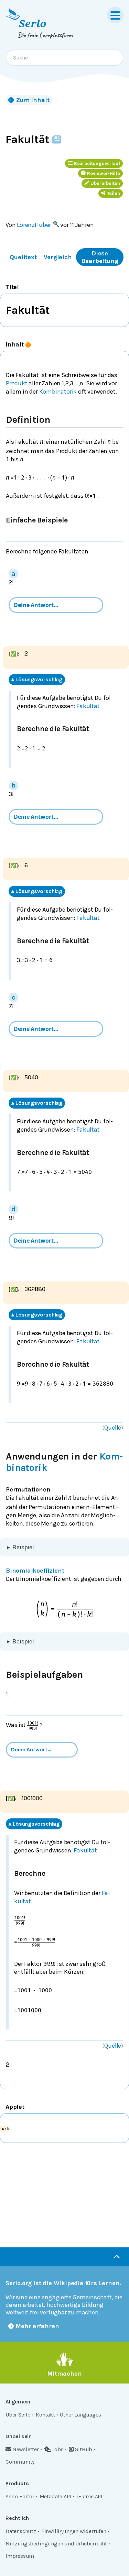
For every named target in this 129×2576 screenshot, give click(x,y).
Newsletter (26, 2449)
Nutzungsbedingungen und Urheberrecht (56, 2544)
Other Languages (80, 2415)
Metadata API (56, 2496)
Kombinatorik (58, 392)
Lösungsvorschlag (37, 680)
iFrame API (89, 2496)
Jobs (58, 2449)
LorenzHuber (34, 225)
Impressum (20, 2556)
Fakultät (88, 706)
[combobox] (64, 58)
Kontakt (45, 2415)
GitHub (83, 2449)
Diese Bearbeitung (100, 257)
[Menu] (115, 15)
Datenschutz (21, 2531)
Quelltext (23, 257)
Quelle (113, 1428)
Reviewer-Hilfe (104, 173)
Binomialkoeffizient (35, 1571)
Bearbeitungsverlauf (97, 163)
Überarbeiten (105, 183)
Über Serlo (18, 2415)
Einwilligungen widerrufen (74, 2531)
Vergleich (58, 257)
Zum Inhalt (33, 100)
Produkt (17, 383)
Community (20, 2462)
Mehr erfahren (37, 2326)
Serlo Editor (20, 2496)
